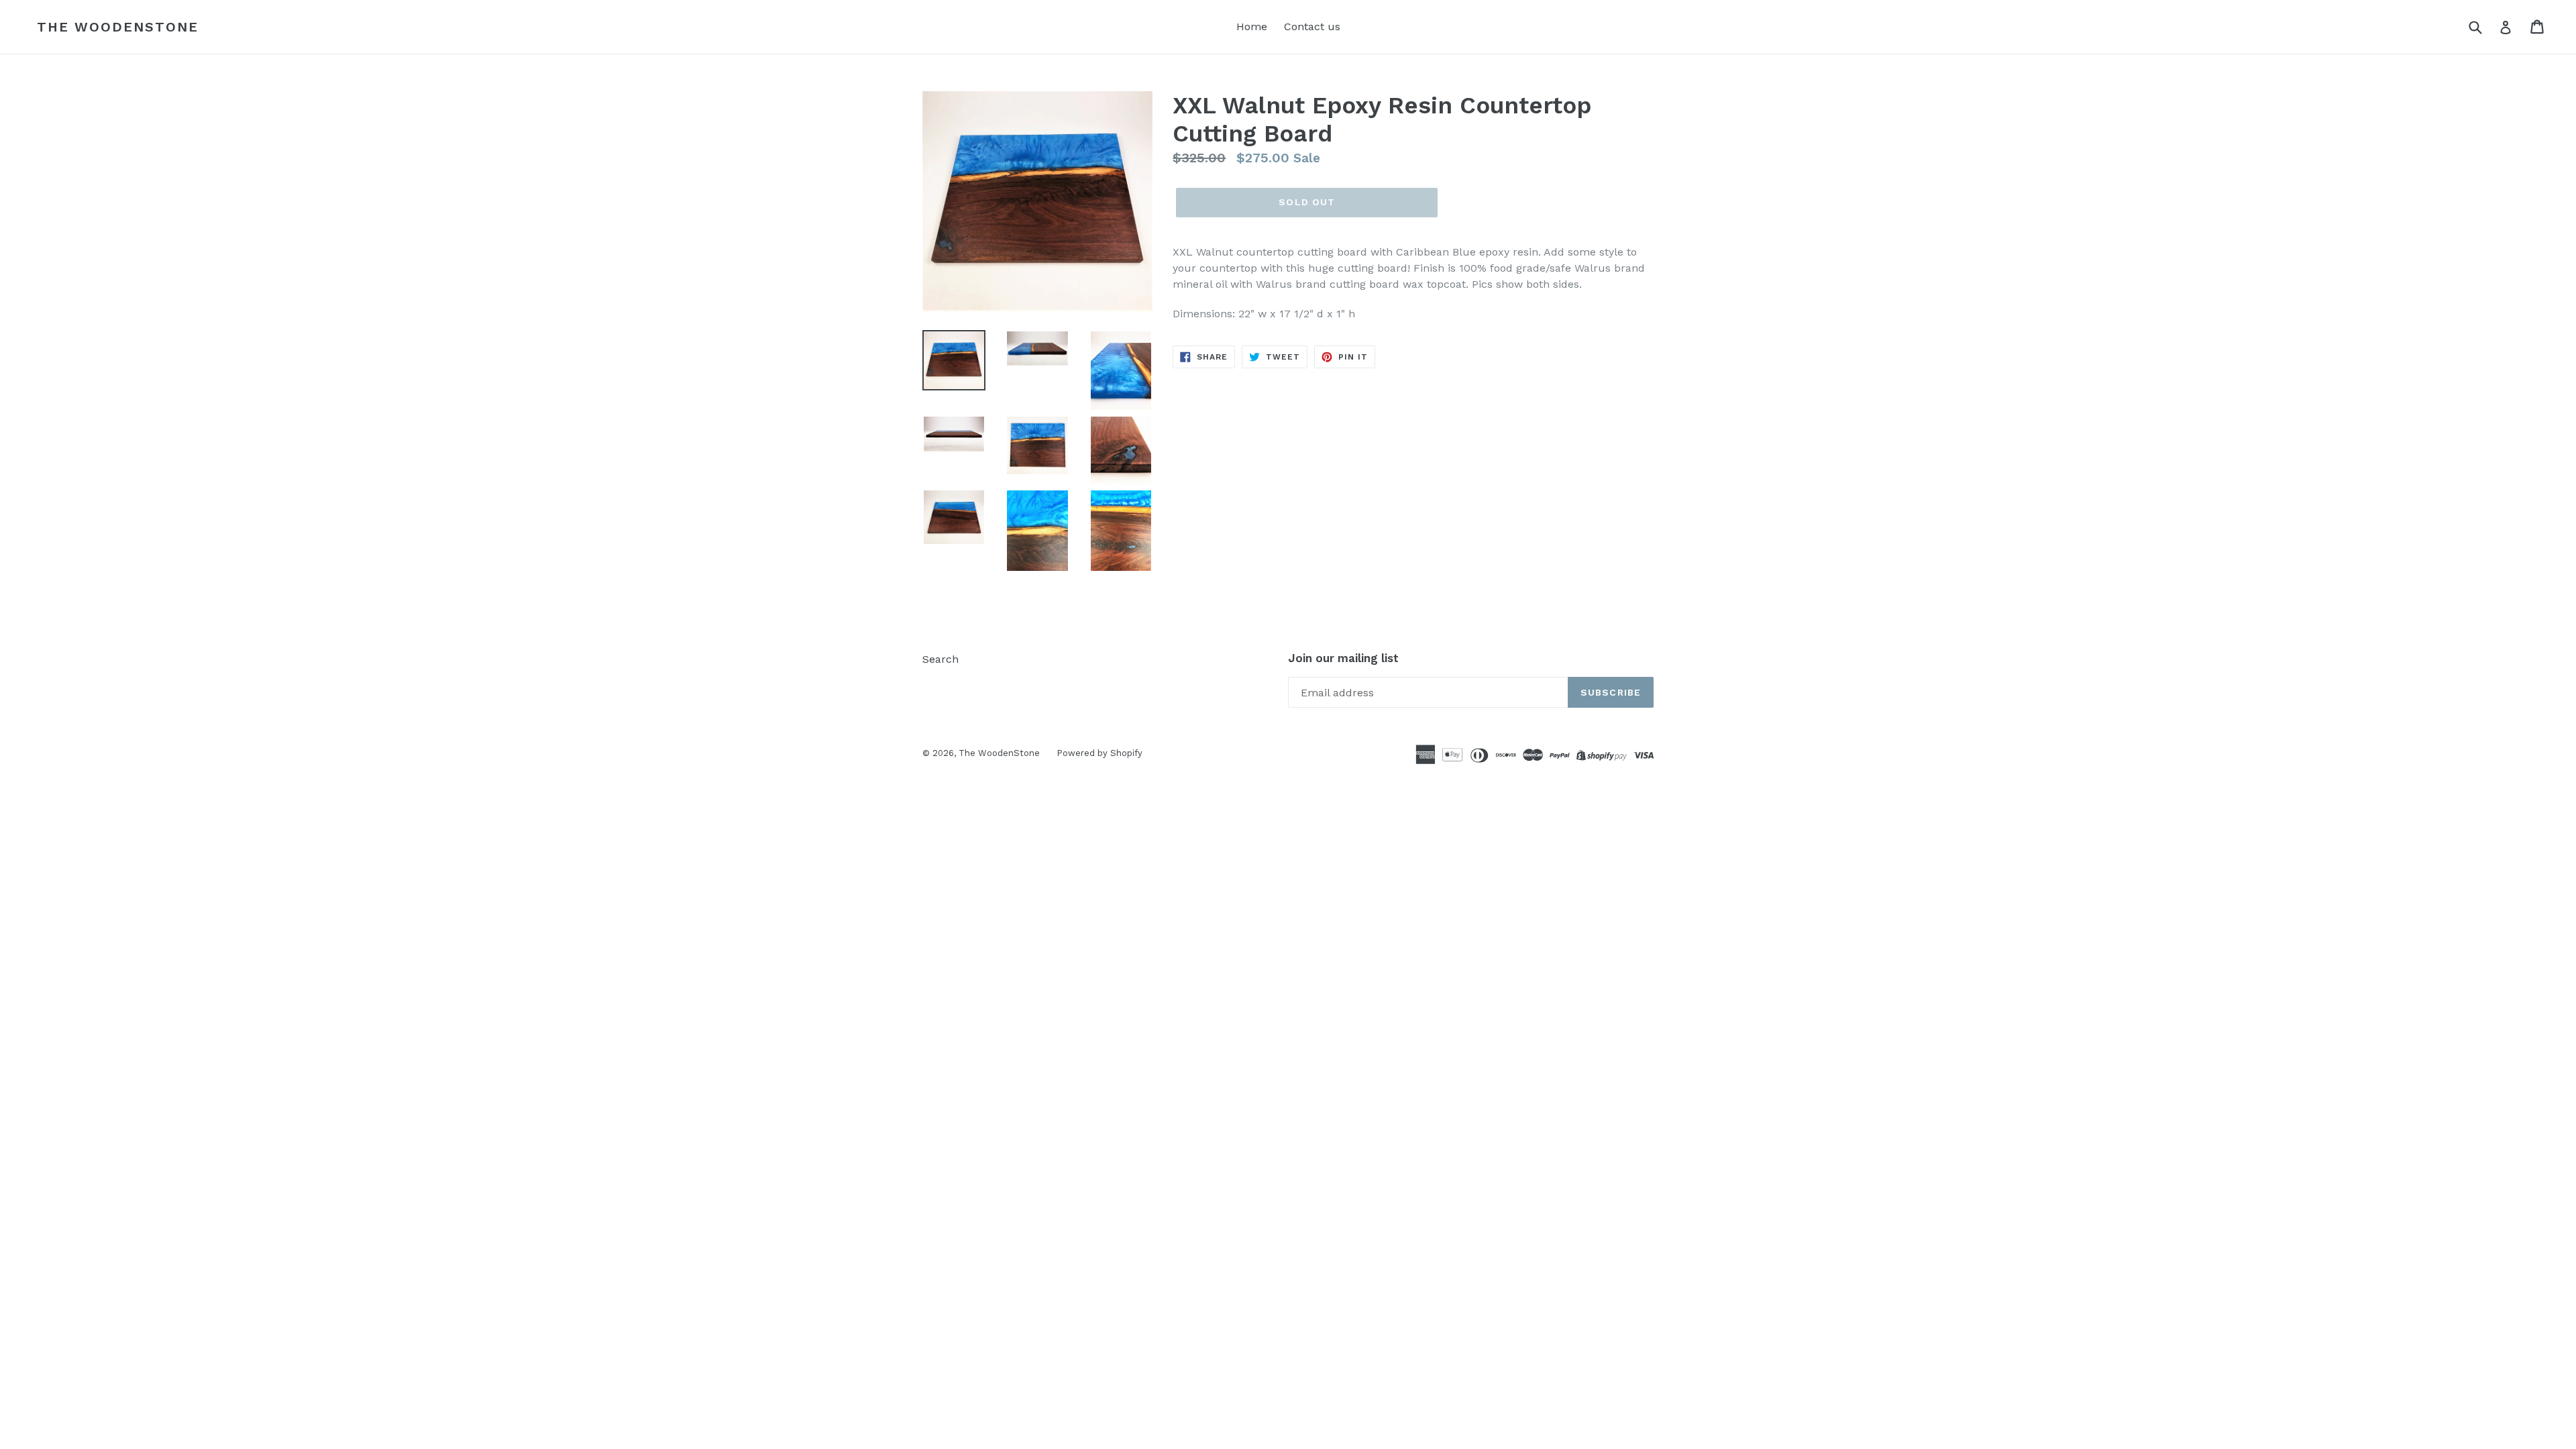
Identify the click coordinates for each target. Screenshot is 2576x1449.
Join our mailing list (1343, 658)
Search (941, 659)
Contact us (1312, 26)
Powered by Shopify (1099, 753)
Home (1252, 26)
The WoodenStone (118, 27)
